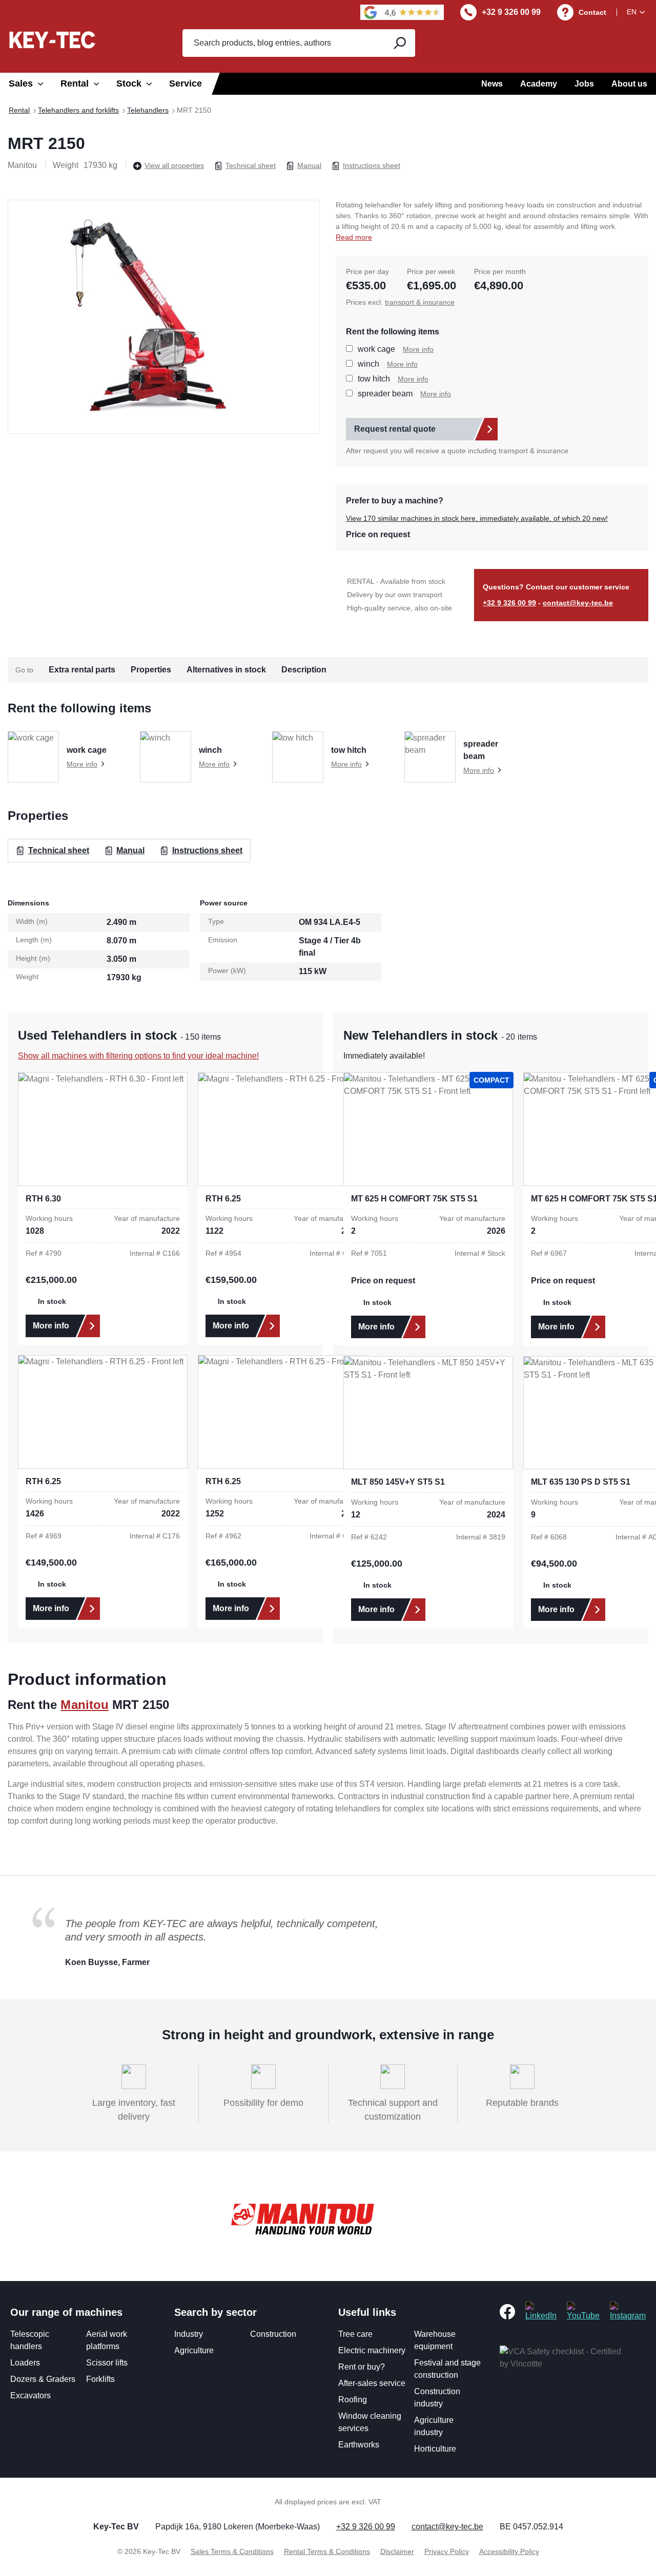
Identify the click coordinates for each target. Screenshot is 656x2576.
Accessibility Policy (509, 2551)
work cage (376, 349)
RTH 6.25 (223, 1199)
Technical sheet (251, 165)
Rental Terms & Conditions (327, 2551)
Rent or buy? (362, 2367)
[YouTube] (583, 2311)
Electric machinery (372, 2350)
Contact (592, 12)
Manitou (84, 1705)
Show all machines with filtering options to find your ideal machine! (138, 1056)
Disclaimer (397, 2551)
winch (368, 364)
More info (418, 349)
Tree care (355, 2334)
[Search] (399, 43)
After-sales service (372, 2383)
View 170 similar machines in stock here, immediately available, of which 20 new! (477, 518)
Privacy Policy (447, 2551)
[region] (164, 316)
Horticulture (435, 2449)
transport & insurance (420, 302)
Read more (354, 237)
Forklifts (100, 2379)
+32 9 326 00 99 (511, 12)
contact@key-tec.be (578, 603)
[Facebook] (507, 2311)
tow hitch (374, 379)
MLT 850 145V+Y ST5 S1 (398, 1482)
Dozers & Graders (43, 2379)
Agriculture (194, 2350)
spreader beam (385, 394)
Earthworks (359, 2445)
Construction (273, 2334)
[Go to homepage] (52, 40)
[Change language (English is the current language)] (638, 12)
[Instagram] (628, 2311)
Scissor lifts (107, 2363)
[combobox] (282, 43)
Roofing (353, 2400)
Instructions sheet (372, 165)
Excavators (30, 2395)
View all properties (174, 165)
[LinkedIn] (541, 2311)
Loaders (25, 2363)
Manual (309, 165)
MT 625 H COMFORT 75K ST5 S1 (414, 1199)
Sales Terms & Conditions (232, 2551)
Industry (189, 2334)
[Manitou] (302, 2220)
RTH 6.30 (43, 1199)
